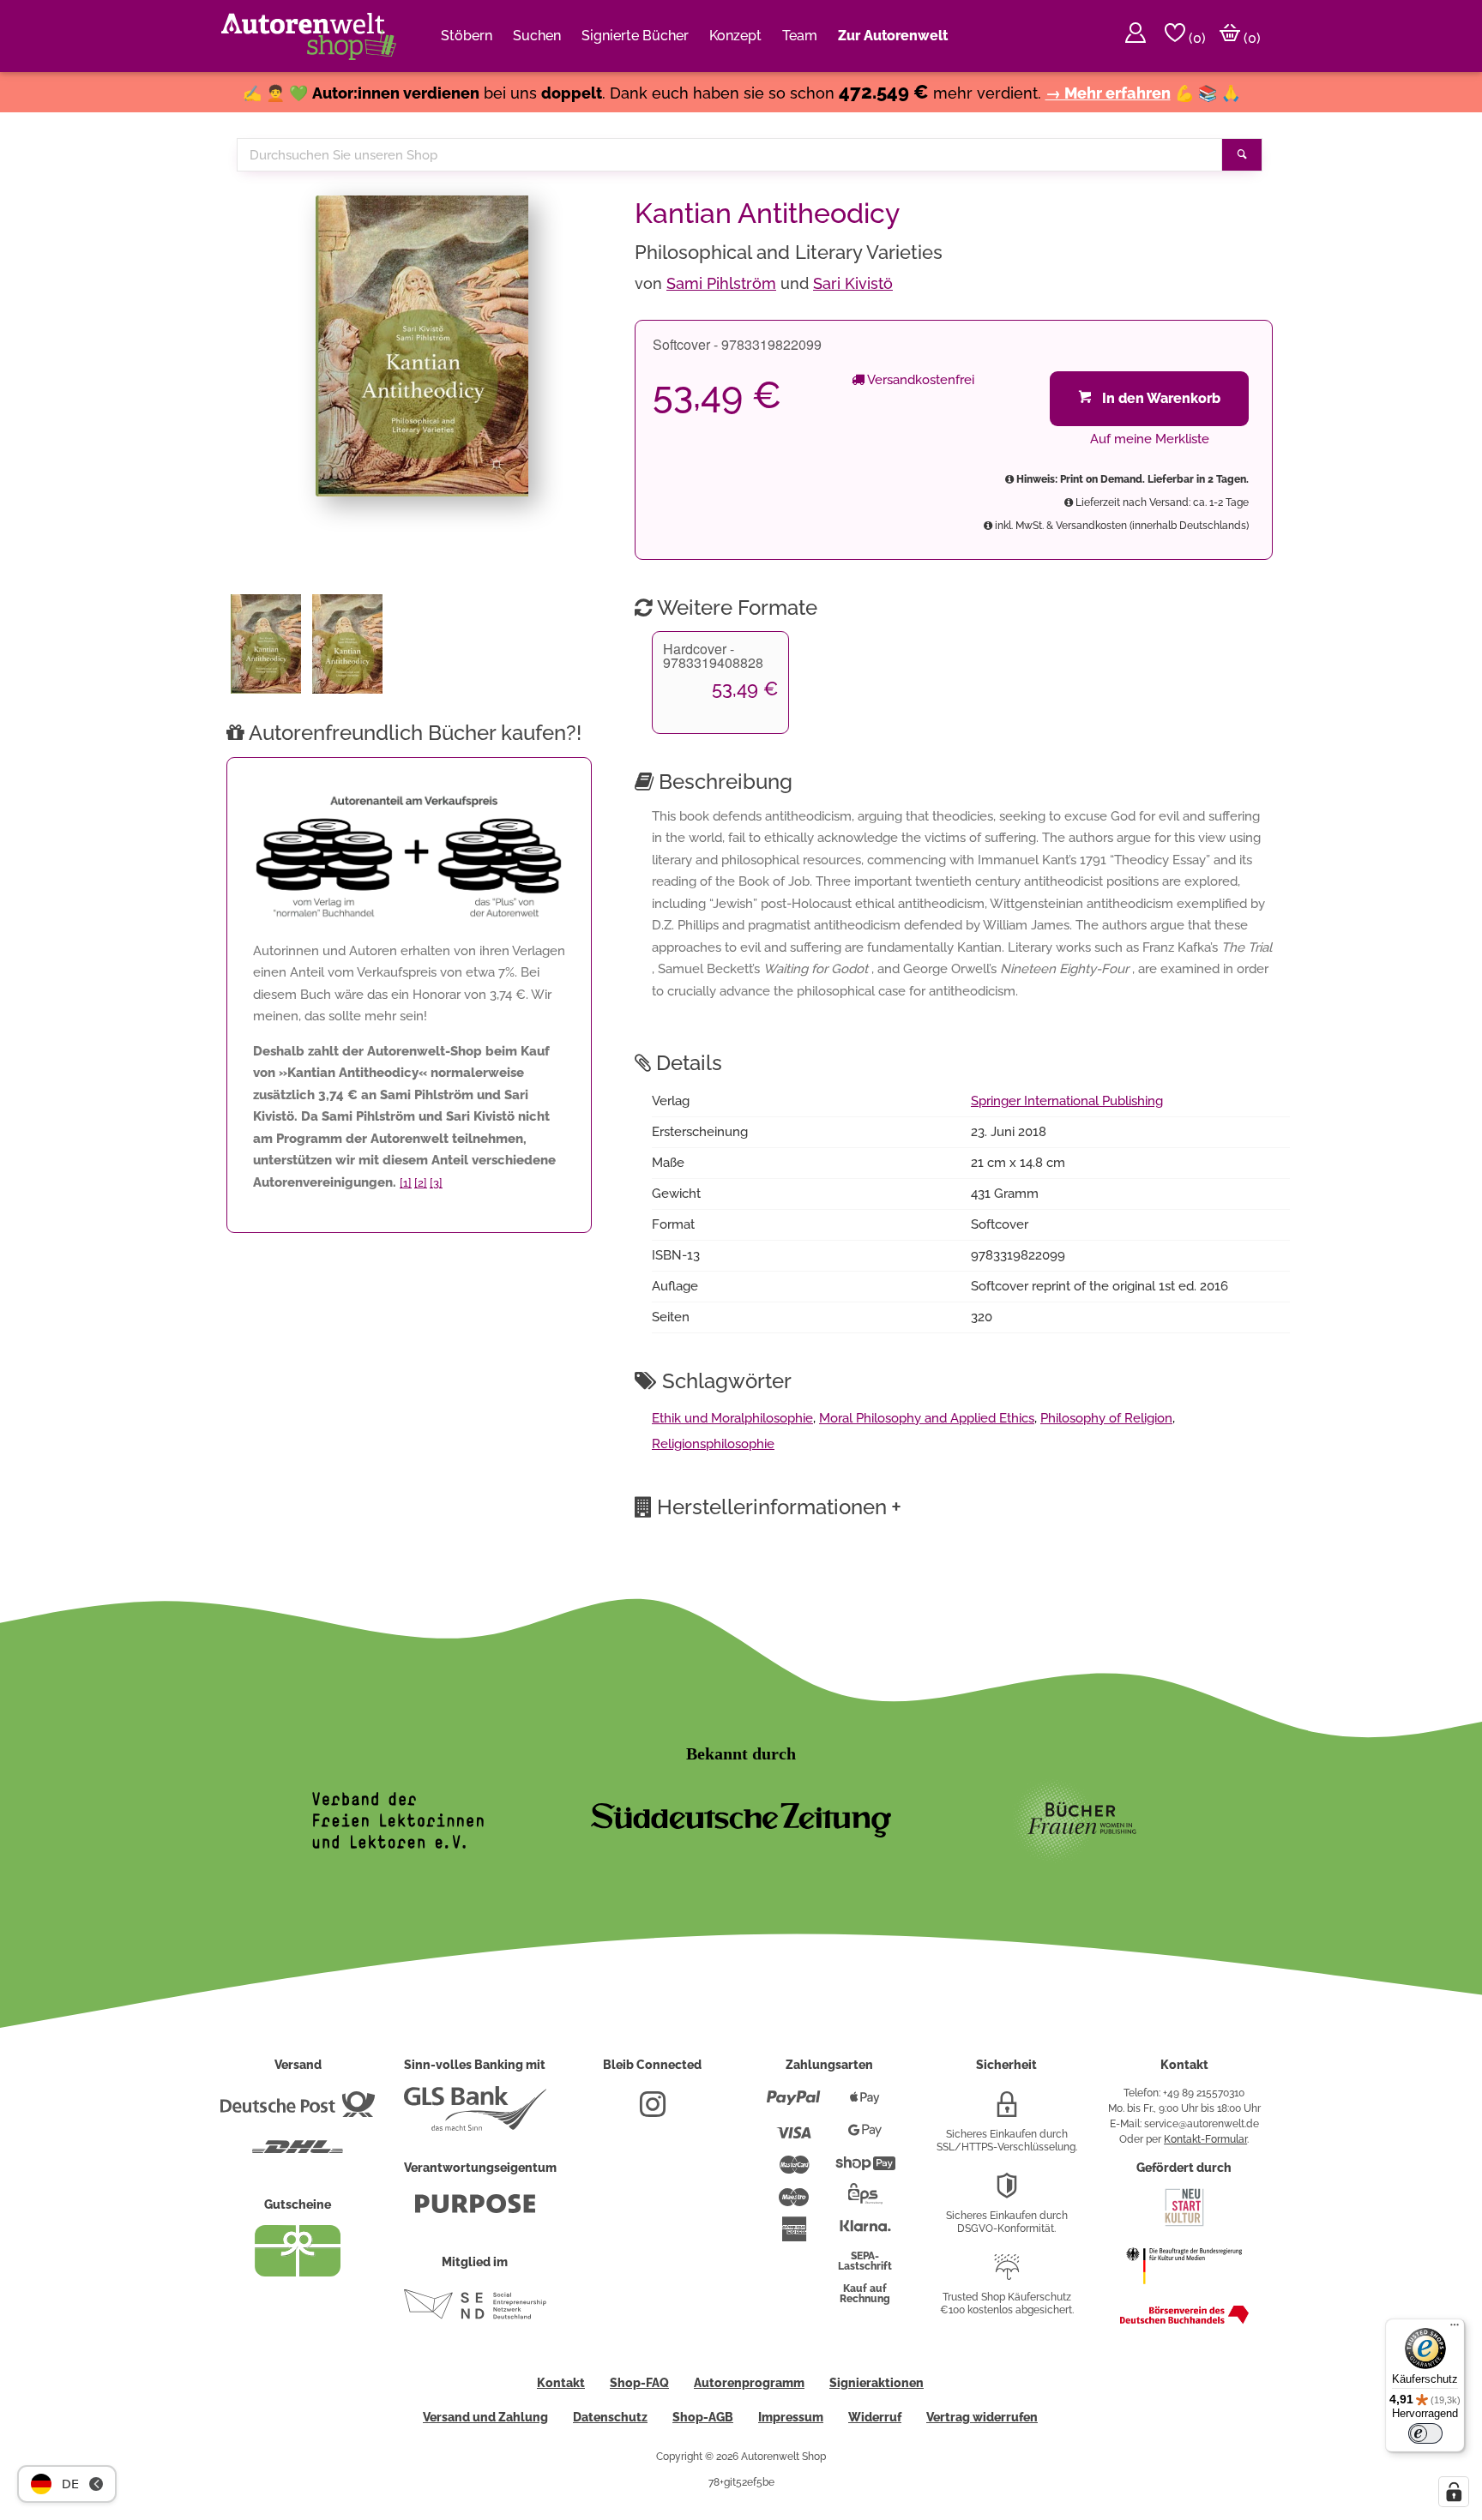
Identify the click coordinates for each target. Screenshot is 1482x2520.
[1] (406, 1183)
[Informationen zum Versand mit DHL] (298, 2154)
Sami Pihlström (721, 283)
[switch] (1425, 2433)
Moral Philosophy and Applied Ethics (927, 1418)
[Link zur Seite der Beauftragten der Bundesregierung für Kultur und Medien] (1184, 2293)
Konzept (735, 36)
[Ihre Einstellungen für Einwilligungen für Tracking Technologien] (1454, 2492)
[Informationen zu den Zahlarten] (794, 2105)
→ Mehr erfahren (1108, 93)
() (1196, 38)
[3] (436, 1183)
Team (800, 36)
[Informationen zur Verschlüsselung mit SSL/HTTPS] (1007, 2111)
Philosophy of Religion (1106, 1418)
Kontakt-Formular (1205, 2139)
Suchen (537, 36)
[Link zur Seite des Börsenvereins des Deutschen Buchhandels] (1184, 2320)
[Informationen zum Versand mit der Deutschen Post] (298, 2111)
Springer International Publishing (1067, 1101)
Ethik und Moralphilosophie (732, 1418)
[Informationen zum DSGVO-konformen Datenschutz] (1007, 2192)
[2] (421, 1183)
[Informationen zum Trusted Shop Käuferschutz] (1007, 2274)
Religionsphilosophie (713, 1444)
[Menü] (1455, 2329)
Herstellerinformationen (779, 1507)
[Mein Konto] (1136, 36)
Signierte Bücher (635, 36)
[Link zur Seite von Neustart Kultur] (1184, 2224)
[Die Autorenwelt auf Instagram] (653, 2111)
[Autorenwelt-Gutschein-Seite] (298, 2272)
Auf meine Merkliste (1150, 439)
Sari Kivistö (853, 283)
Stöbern (467, 36)
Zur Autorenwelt (893, 36)
